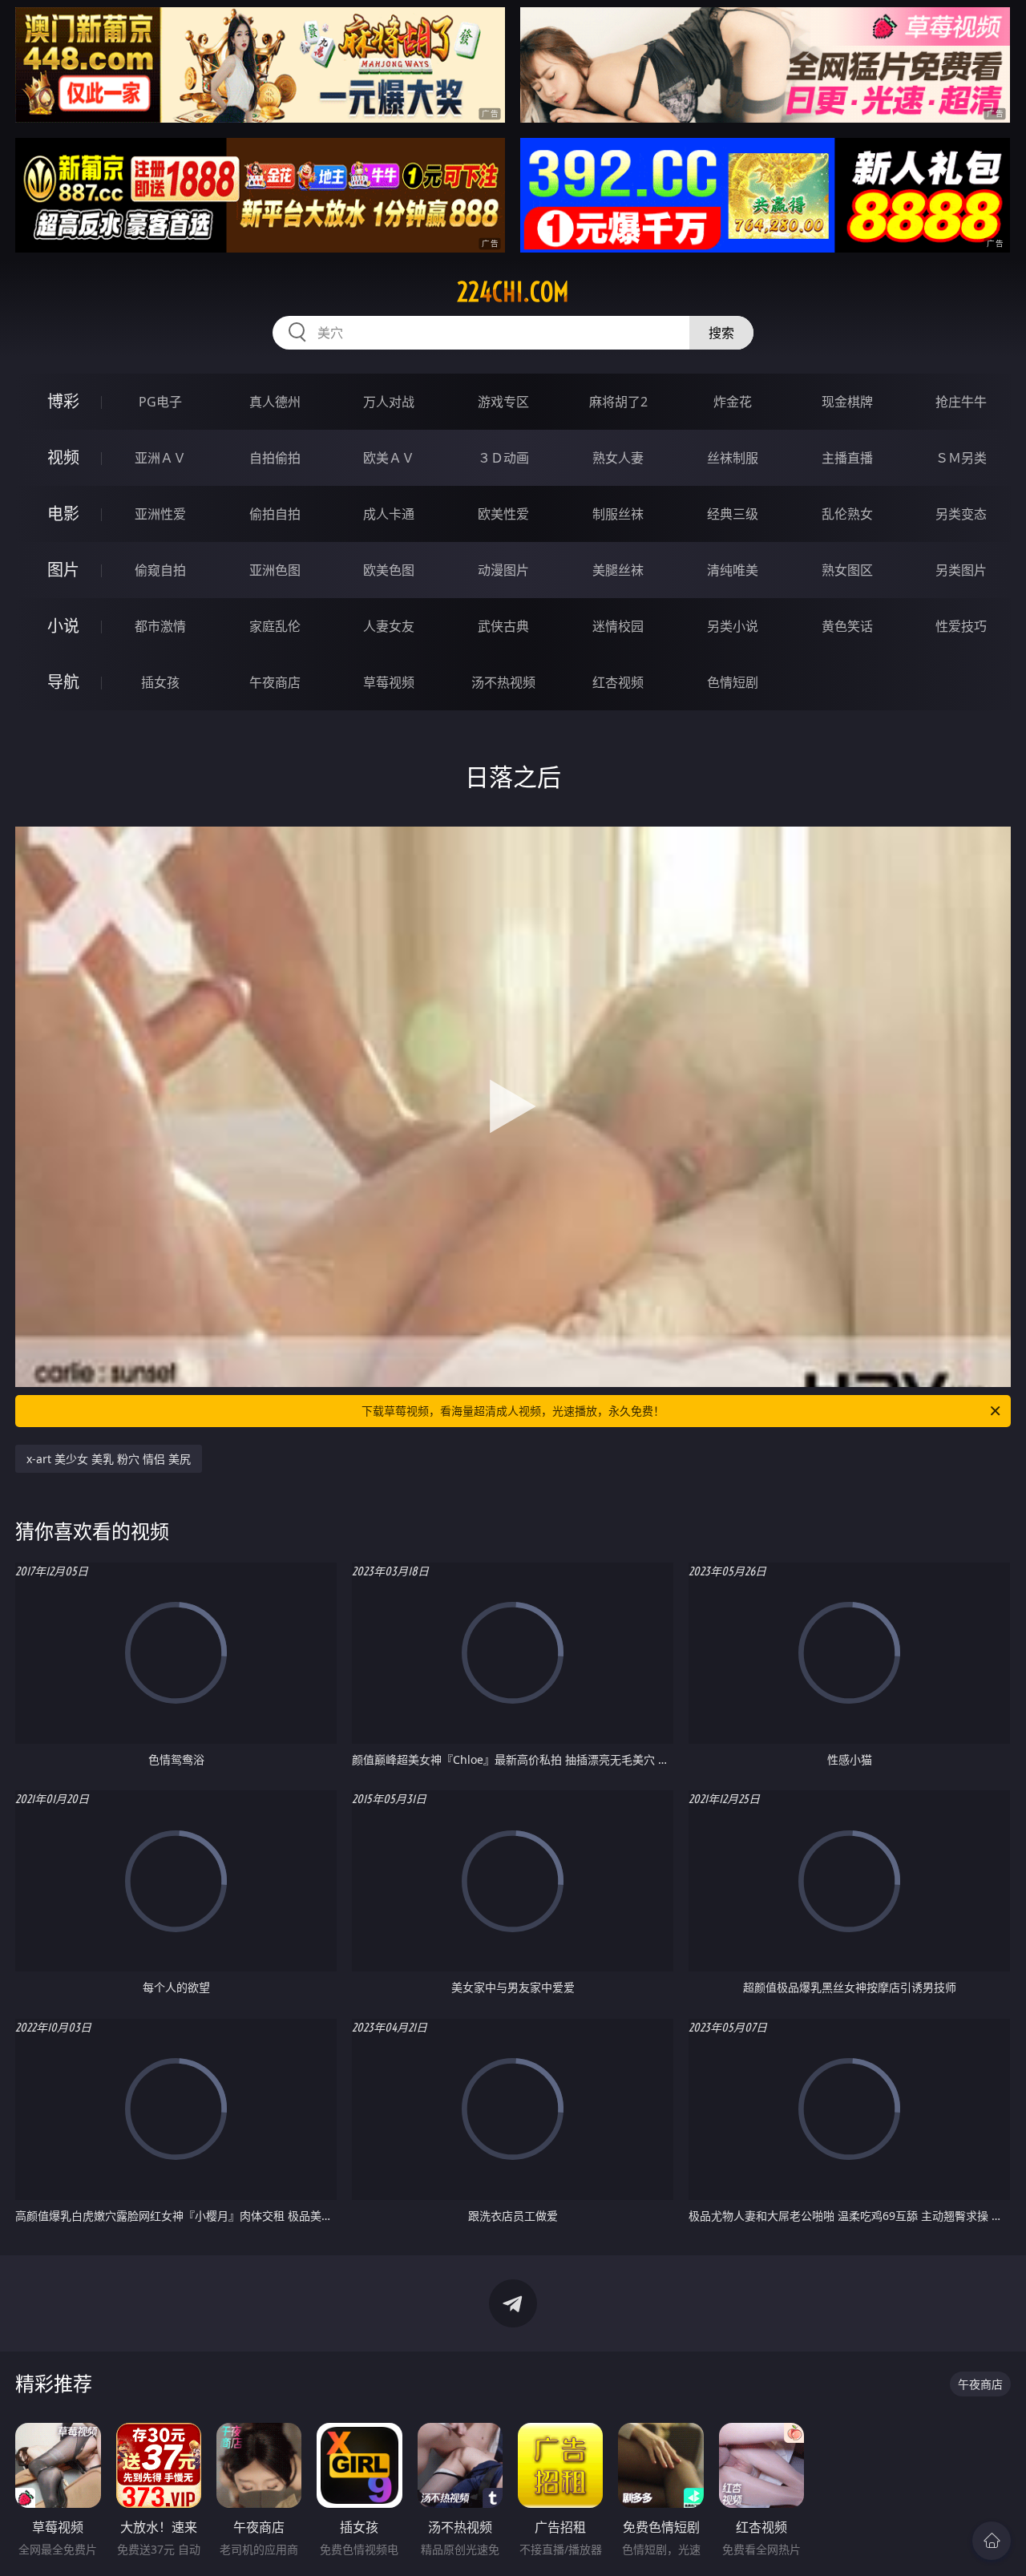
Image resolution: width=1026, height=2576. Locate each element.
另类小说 (733, 626)
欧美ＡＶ (389, 458)
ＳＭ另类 (961, 458)
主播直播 (847, 458)
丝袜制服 (733, 458)
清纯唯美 (733, 570)
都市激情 (160, 626)
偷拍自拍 (275, 514)
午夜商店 (275, 682)
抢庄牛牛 (961, 402)
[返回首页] (992, 2541)
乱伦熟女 (847, 514)
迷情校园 (618, 626)
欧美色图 (389, 570)
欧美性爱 (503, 514)
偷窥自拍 (160, 570)
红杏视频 (618, 682)
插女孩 (160, 682)
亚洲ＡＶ (160, 458)
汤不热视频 (503, 682)
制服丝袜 (618, 514)
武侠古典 (503, 626)
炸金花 (733, 402)
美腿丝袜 (618, 570)
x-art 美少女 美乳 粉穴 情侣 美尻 (109, 1459)
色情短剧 (733, 682)
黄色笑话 (847, 626)
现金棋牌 (847, 402)
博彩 (63, 401)
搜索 (721, 333)
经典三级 (733, 514)
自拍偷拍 (275, 458)
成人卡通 (389, 514)
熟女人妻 (618, 458)
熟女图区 (847, 570)
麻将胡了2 (618, 402)
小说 (63, 626)
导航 (63, 682)
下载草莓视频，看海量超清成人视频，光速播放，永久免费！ (513, 1411)
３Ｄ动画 (503, 458)
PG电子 (160, 402)
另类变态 (961, 514)
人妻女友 (389, 626)
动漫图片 (503, 570)
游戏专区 (503, 402)
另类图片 (961, 570)
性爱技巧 (961, 626)
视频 (63, 457)
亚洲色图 (275, 570)
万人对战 (389, 402)
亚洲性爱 (160, 514)
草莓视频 (389, 682)
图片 (63, 570)
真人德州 (275, 402)
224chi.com (513, 292)
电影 (63, 514)
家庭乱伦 (275, 626)
